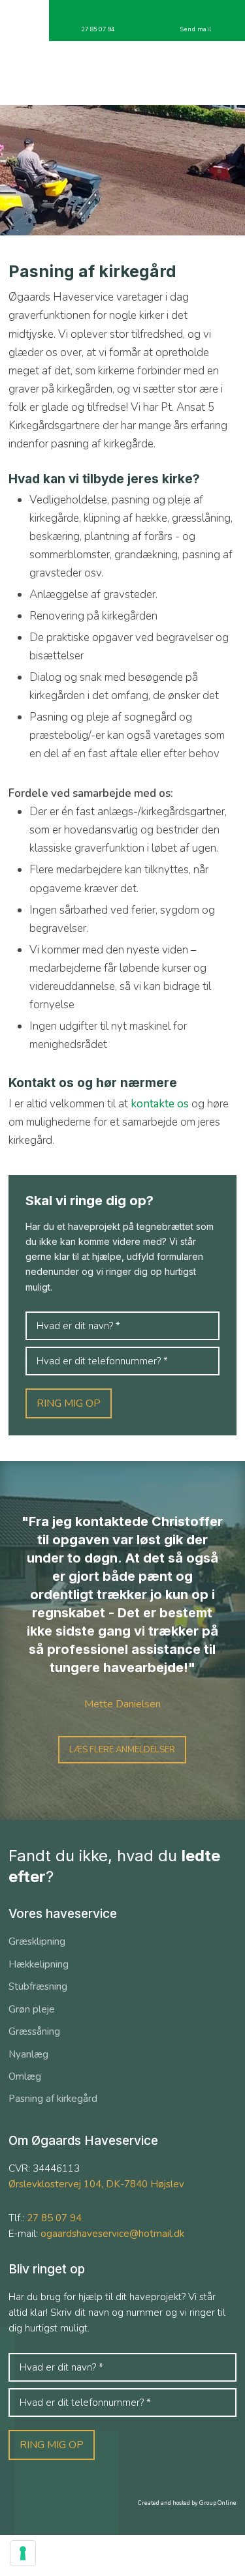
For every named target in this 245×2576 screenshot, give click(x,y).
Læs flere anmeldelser (122, 1750)
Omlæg (25, 2076)
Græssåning (34, 2031)
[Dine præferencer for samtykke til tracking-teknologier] (23, 2553)
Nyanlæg (28, 2054)
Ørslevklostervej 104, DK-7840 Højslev (96, 2184)
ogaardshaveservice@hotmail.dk (112, 2234)
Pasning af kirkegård (53, 2099)
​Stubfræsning (38, 1986)
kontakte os (160, 1104)
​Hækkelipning (39, 1964)
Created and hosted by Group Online (187, 2503)
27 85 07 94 (54, 2218)
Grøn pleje (32, 2009)
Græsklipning (37, 1941)
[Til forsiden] (122, 73)
